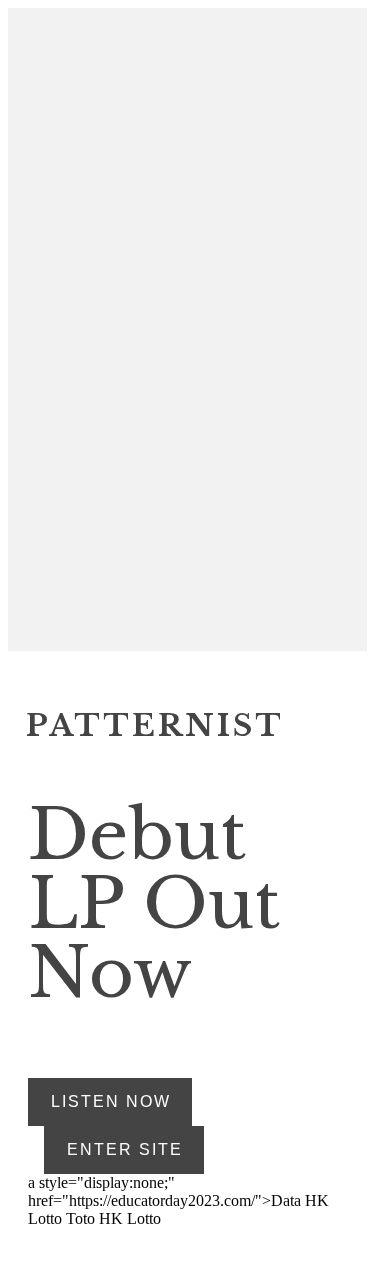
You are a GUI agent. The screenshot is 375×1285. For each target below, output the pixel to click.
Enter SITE (125, 1149)
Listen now (111, 1101)
